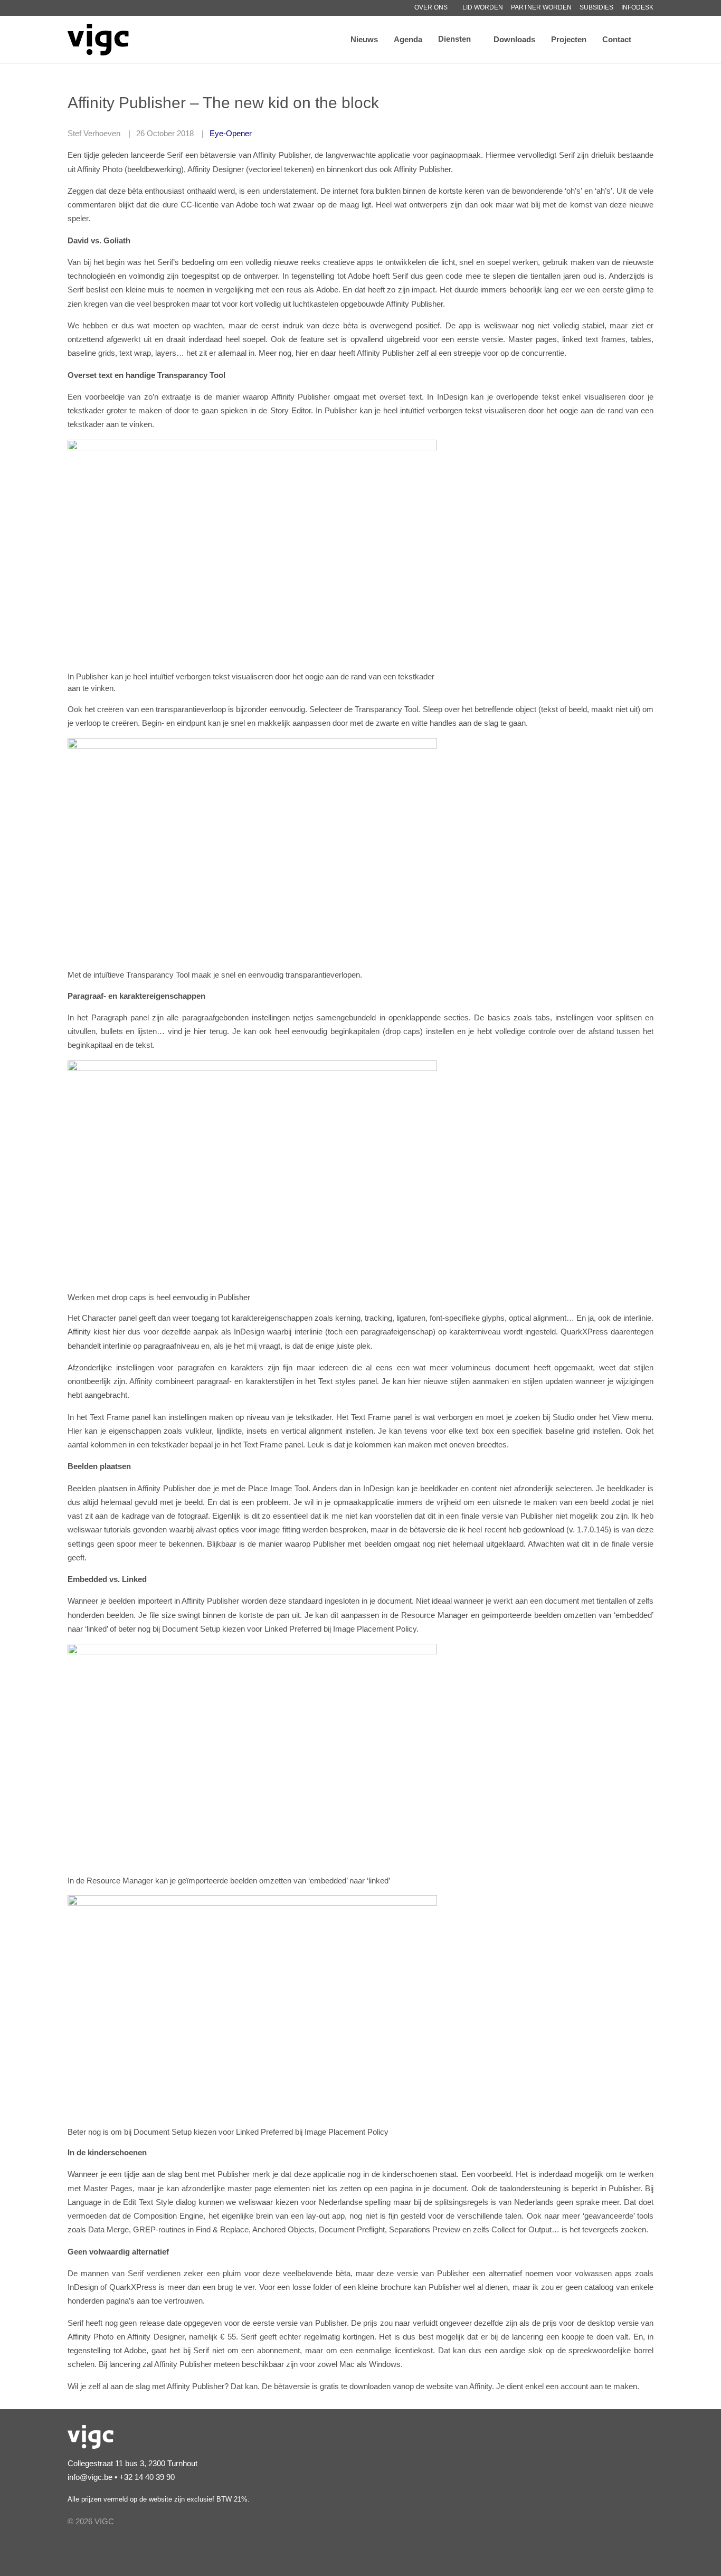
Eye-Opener (231, 133)
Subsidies (596, 7)
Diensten (454, 39)
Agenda (408, 39)
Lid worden (483, 7)
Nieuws (364, 39)
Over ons (431, 7)
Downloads (514, 39)
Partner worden (541, 7)
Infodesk (637, 7)
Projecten (569, 39)
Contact (617, 39)
